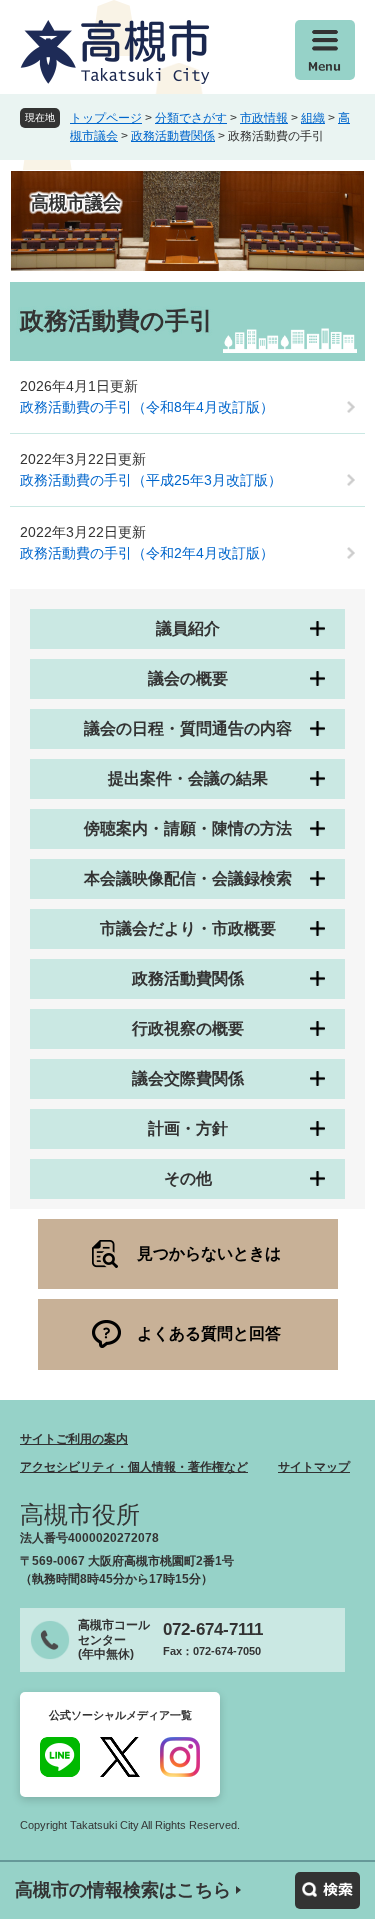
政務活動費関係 (173, 136)
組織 (313, 118)
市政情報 (264, 118)
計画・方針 (188, 1128)
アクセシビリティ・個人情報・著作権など (134, 1467)
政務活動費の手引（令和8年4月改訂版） (147, 407)
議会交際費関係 (188, 1078)
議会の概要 (188, 678)
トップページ (106, 118)
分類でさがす (191, 118)
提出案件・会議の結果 (188, 778)
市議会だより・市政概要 (188, 928)
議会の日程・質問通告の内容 (188, 728)
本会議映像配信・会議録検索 (188, 878)
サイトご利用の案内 (74, 1439)
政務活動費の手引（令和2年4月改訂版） (147, 553)
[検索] (327, 1890)
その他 (188, 1178)
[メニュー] (325, 50)
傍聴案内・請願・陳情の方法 (188, 828)
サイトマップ (314, 1467)
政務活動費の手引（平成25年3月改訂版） (151, 480)
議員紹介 (188, 628)
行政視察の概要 (188, 1028)
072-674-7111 (213, 1629)
